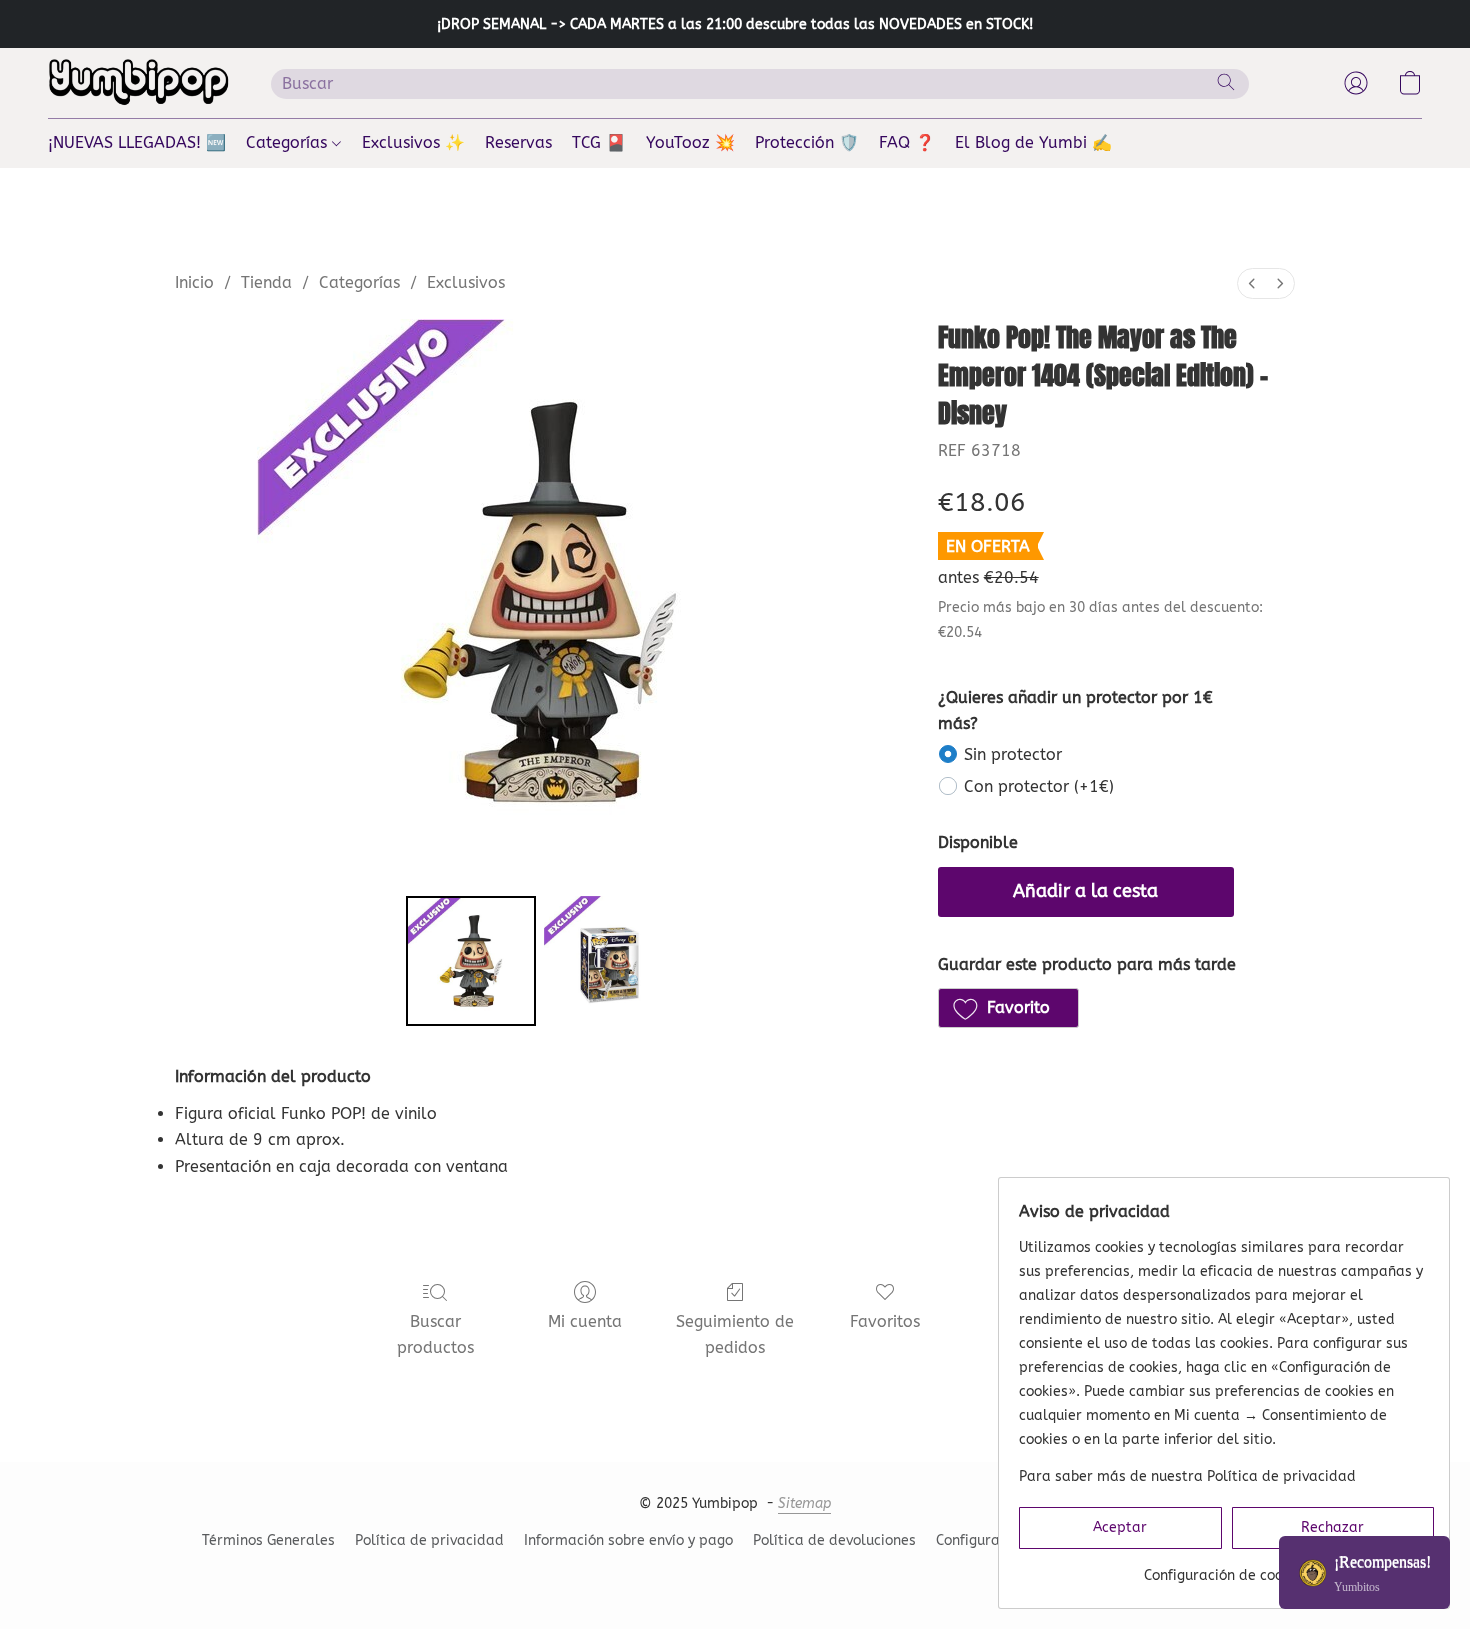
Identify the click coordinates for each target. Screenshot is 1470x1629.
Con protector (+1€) (1039, 786)
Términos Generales (268, 1540)
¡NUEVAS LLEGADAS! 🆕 (137, 142)
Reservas (518, 142)
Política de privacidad (429, 1540)
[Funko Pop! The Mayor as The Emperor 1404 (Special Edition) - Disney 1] (609, 961)
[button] (139, 83)
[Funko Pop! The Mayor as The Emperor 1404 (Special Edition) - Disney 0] (471, 961)
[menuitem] (1252, 283)
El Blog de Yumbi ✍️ (1033, 142)
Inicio (194, 282)
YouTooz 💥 (690, 142)
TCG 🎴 (599, 142)
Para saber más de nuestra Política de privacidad (1187, 1476)
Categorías (289, 142)
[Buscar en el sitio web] (1226, 82)
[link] (1226, 1568)
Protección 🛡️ (807, 142)
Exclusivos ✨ (413, 142)
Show (1364, 1572)
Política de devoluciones (834, 1540)
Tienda (266, 282)
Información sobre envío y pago (628, 1540)
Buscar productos (435, 1334)
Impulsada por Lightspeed (735, 1575)
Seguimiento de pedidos (735, 1334)
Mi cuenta (585, 1321)
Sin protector (1013, 754)
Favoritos (885, 1321)
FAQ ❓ (907, 142)
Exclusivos (466, 282)
